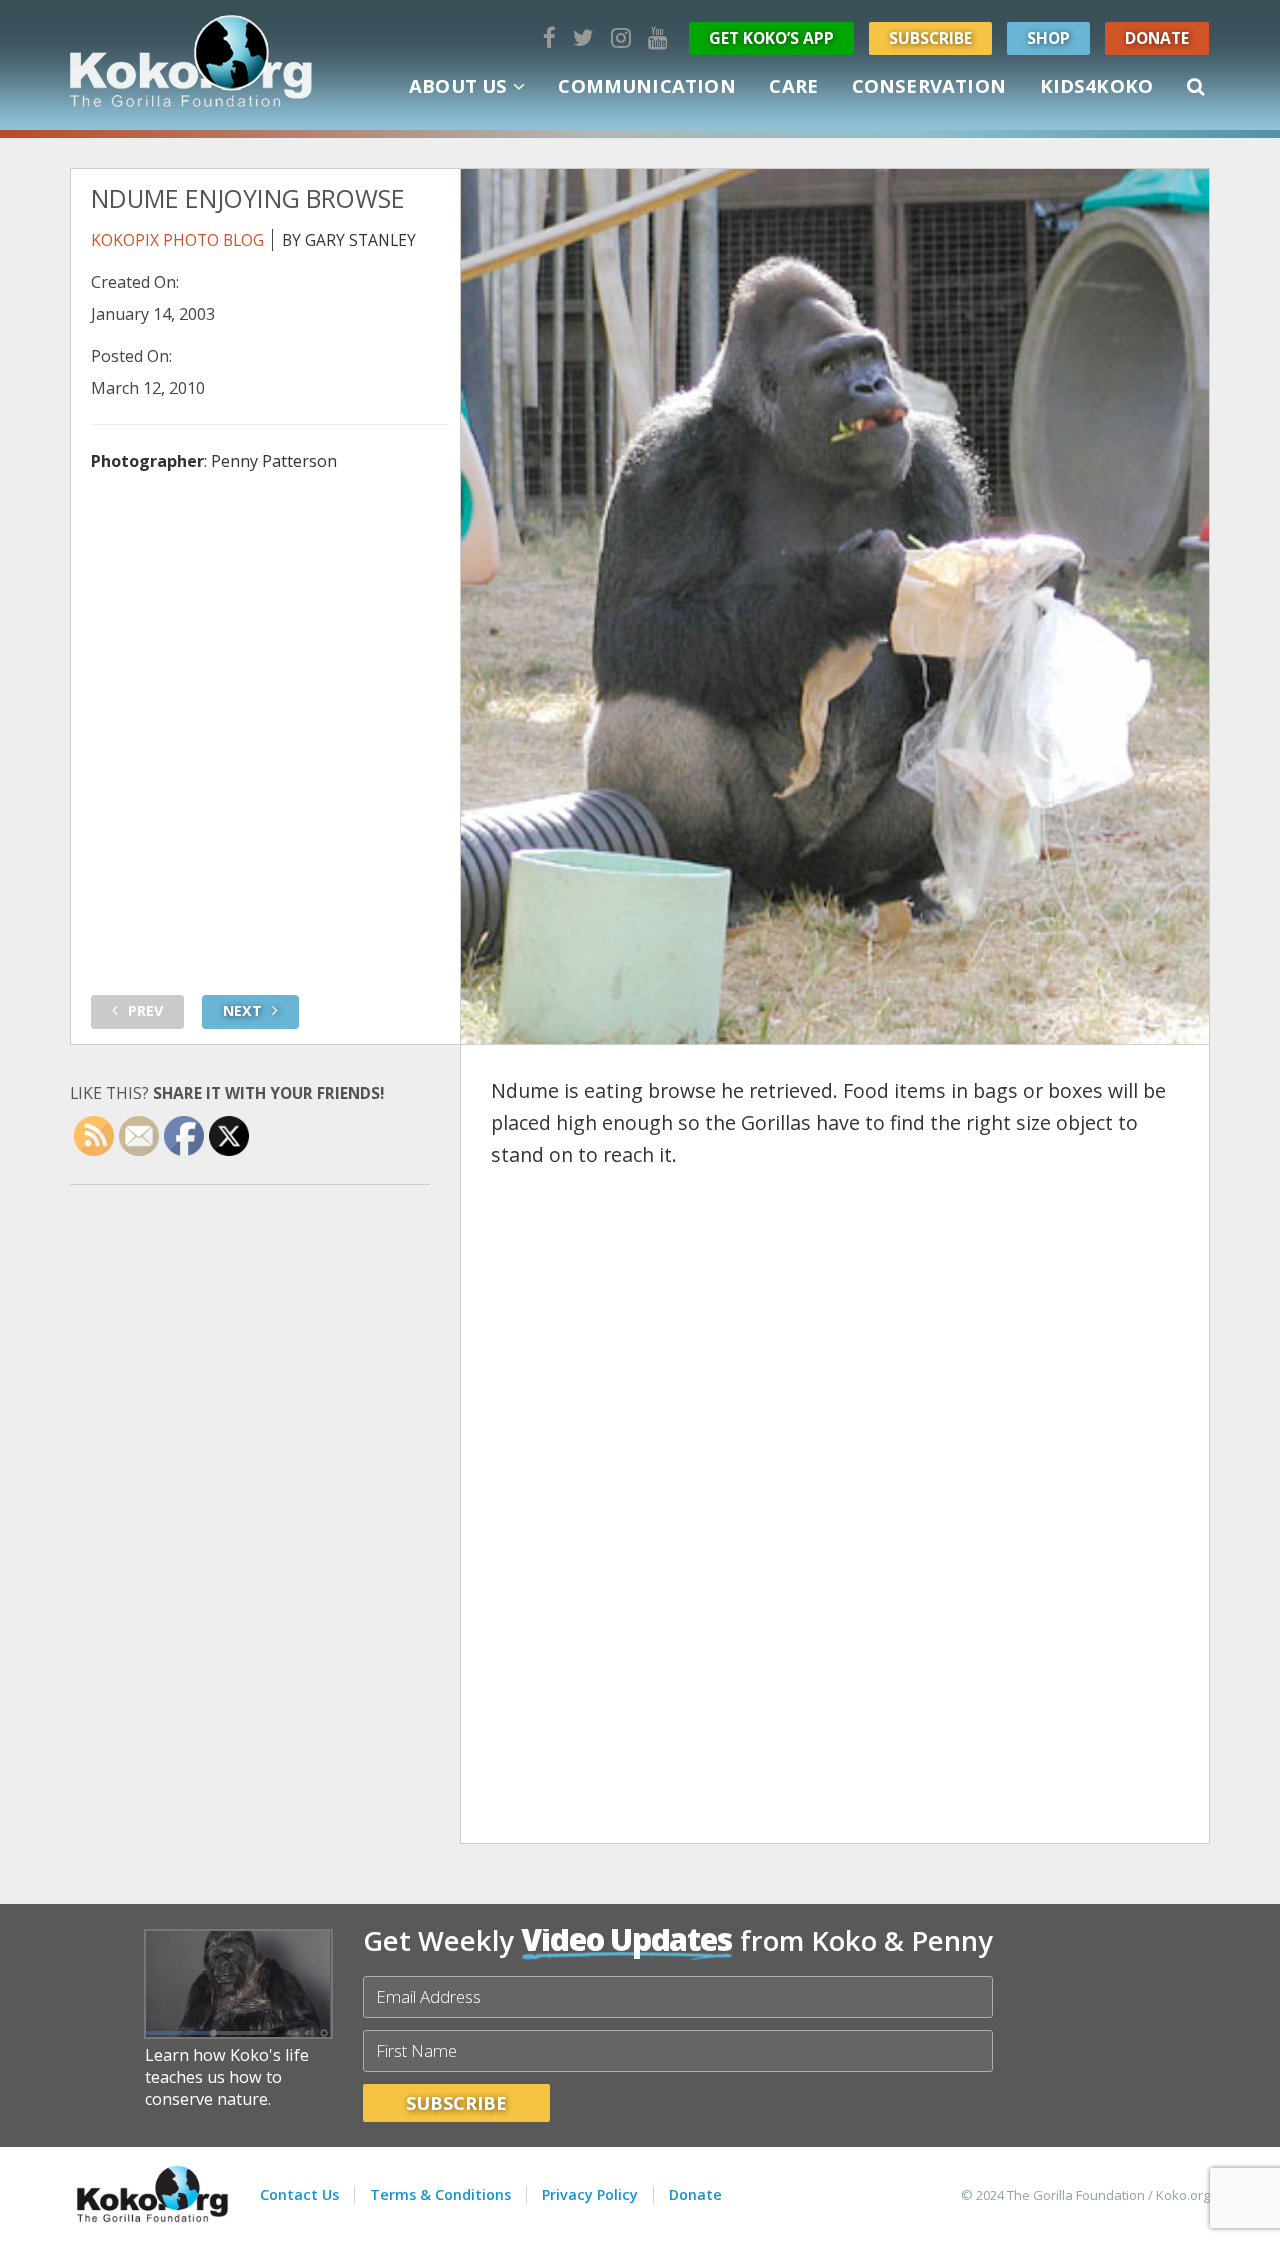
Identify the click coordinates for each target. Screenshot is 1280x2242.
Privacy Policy (590, 2194)
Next (242, 1010)
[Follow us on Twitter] (583, 37)
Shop (1048, 38)
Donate (1157, 38)
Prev (145, 1010)
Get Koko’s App (771, 38)
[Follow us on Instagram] (621, 37)
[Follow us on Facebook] (549, 37)
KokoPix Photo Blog (177, 240)
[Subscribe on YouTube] (658, 37)
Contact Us (299, 2194)
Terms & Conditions (440, 2194)
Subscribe (930, 38)
